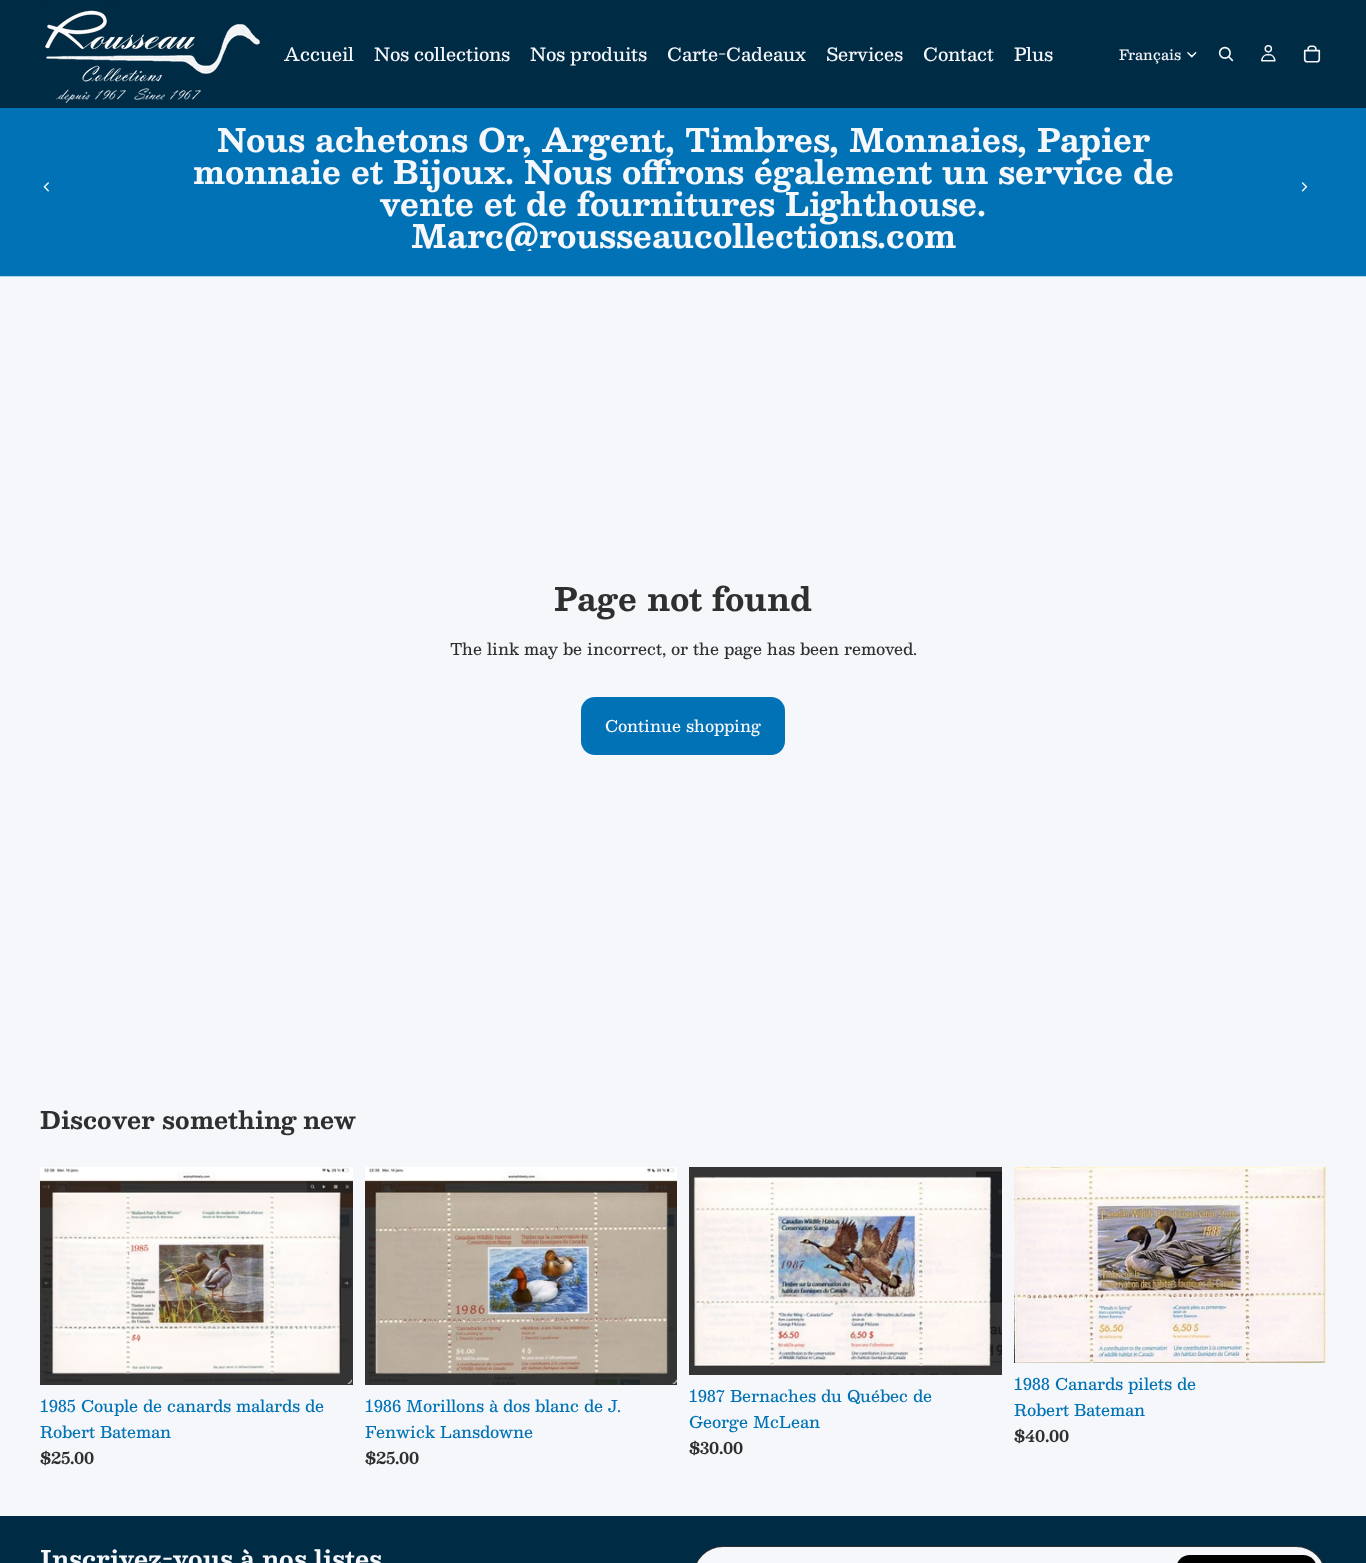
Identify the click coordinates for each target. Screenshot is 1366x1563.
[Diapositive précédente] (47, 187)
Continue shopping (683, 725)
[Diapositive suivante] (1304, 187)
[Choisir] (322, 1354)
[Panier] (1312, 54)
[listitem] (1033, 54)
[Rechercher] (1226, 54)
